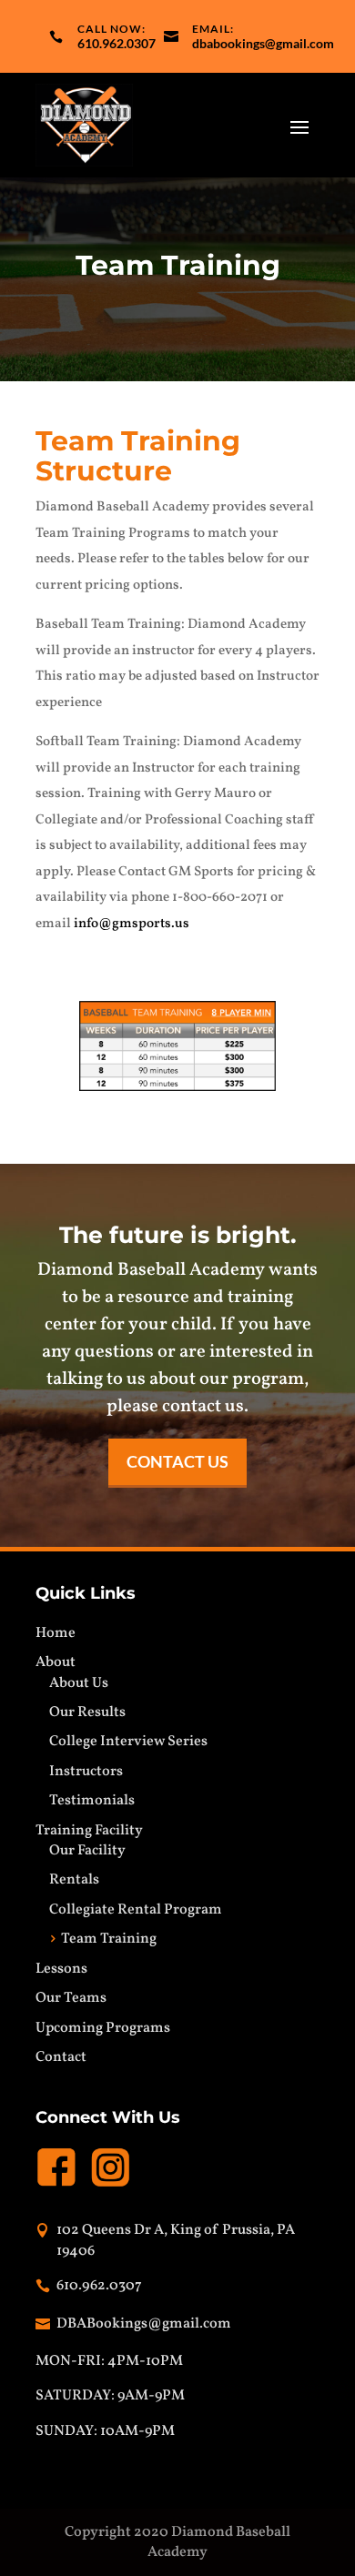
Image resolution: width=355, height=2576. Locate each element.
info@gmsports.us (132, 924)
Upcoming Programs (103, 2028)
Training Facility (89, 1831)
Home (56, 1633)
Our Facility (87, 1851)
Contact (61, 2057)
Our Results (87, 1712)
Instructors (86, 1772)
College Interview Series (128, 1742)
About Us (79, 1683)
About (56, 1662)
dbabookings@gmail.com (263, 43)
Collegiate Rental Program (136, 1910)
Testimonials (92, 1801)
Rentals (74, 1880)
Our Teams (71, 1998)
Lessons (61, 1969)
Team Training (109, 1939)
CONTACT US (177, 1461)
